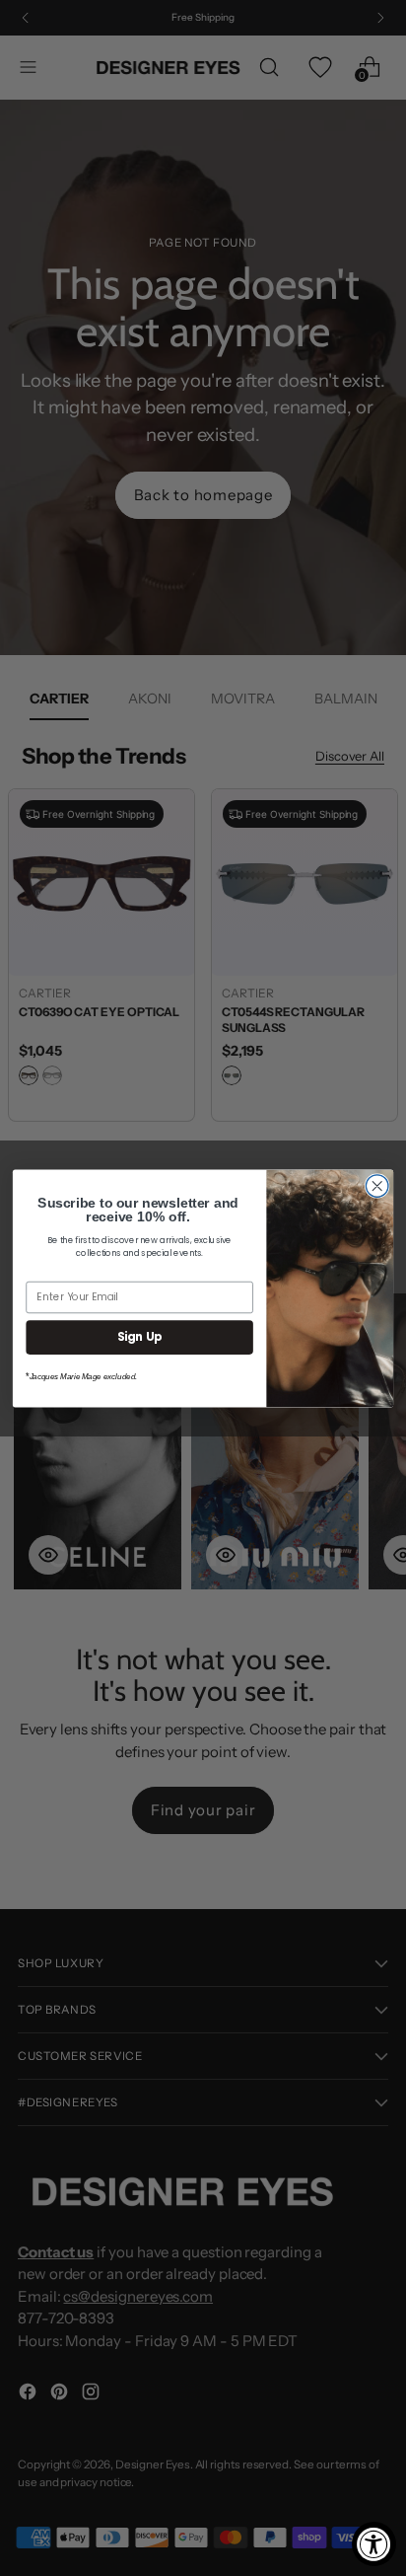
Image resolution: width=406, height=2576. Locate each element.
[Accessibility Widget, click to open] (374, 2544)
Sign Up (140, 1337)
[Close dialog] (377, 1185)
